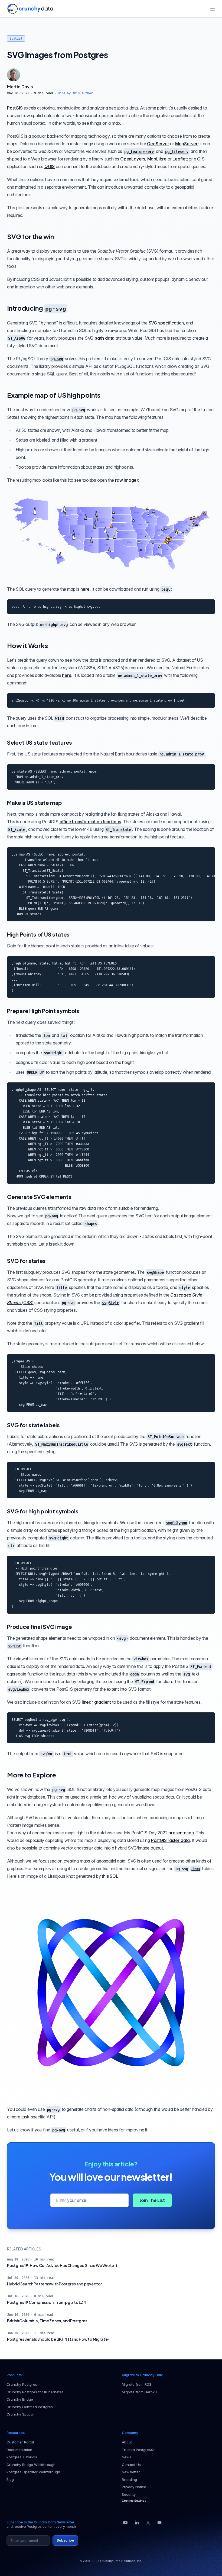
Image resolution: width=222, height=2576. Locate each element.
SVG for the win (30, 236)
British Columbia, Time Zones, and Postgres (47, 2321)
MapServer (186, 144)
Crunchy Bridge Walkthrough (31, 2465)
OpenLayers (133, 159)
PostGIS (15, 108)
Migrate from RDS (137, 2384)
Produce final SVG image (39, 1627)
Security (129, 2494)
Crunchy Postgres (22, 2384)
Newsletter (131, 2472)
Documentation (19, 2450)
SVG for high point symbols (43, 1511)
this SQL (110, 1876)
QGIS (50, 166)
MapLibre (157, 159)
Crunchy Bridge (20, 2399)
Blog (10, 2479)
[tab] (14, 75)
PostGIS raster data (170, 1840)
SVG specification (166, 323)
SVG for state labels (33, 1425)
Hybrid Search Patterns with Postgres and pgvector (54, 2284)
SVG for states (26, 1261)
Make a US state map (35, 803)
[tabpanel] (111, 89)
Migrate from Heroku (139, 2392)
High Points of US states (38, 934)
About (127, 2442)
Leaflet (180, 159)
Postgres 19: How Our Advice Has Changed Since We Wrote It (62, 2265)
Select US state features (40, 742)
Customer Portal (20, 2442)
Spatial (16, 38)
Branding (129, 2479)
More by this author (75, 93)
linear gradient (96, 1702)
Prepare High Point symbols (43, 1011)
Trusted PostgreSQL (139, 2450)
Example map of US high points (54, 395)
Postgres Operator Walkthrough (33, 2472)
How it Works (27, 645)
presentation (181, 1833)
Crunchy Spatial (20, 2414)
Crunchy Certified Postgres (30, 2407)
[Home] (30, 9)
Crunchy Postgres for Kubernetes (35, 2392)
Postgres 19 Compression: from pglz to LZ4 (47, 2302)
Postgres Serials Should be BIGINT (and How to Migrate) (58, 2339)
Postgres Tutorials (22, 2457)
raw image (126, 480)
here (85, 589)
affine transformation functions (90, 822)
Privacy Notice (134, 2487)
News (127, 2457)
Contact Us (131, 2465)
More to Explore (32, 1775)
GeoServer (158, 144)
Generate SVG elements (39, 1197)
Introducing (36, 308)
